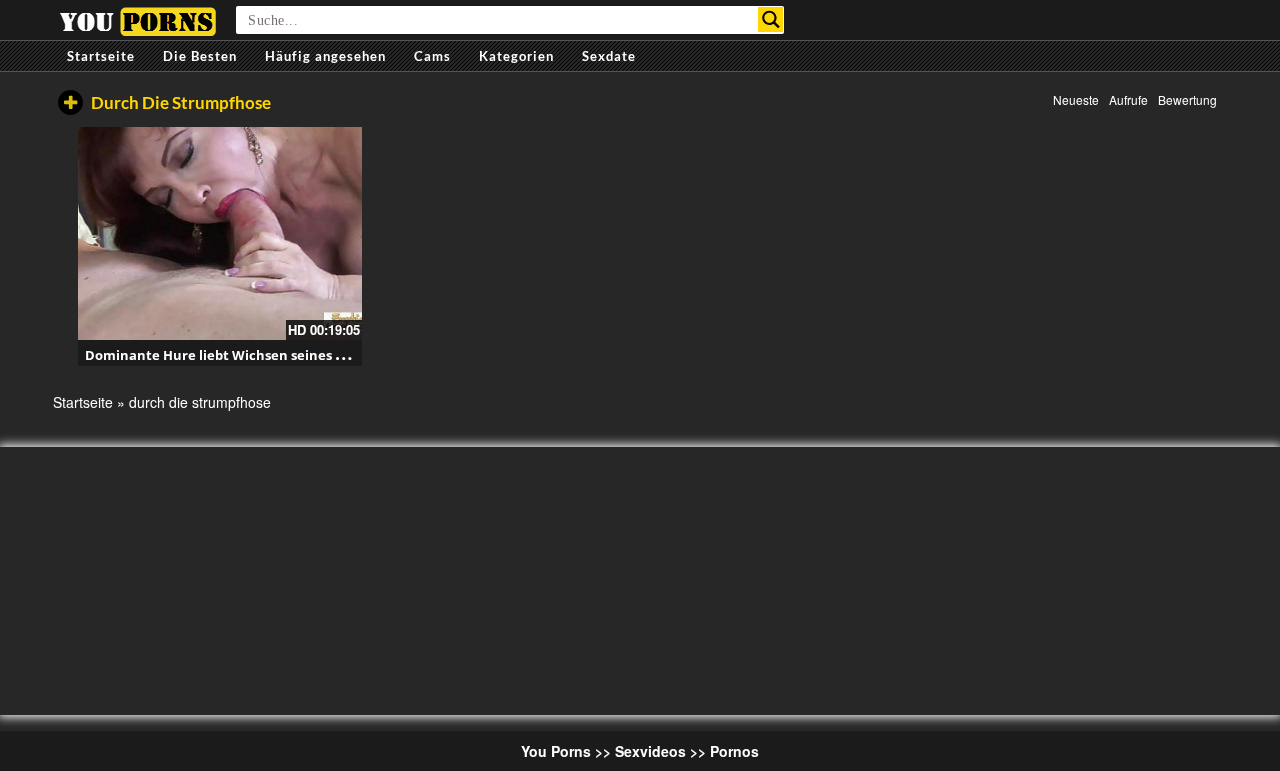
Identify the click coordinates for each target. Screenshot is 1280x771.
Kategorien (516, 56)
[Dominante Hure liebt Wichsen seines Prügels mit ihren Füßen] (220, 233)
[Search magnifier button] (770, 19)
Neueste (1076, 99)
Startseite (101, 56)
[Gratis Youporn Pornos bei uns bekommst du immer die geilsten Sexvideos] (137, 19)
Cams (432, 56)
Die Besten (200, 56)
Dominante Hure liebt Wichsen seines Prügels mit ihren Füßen (289, 355)
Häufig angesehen (325, 56)
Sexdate (609, 56)
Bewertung (1187, 99)
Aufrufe (1128, 99)
